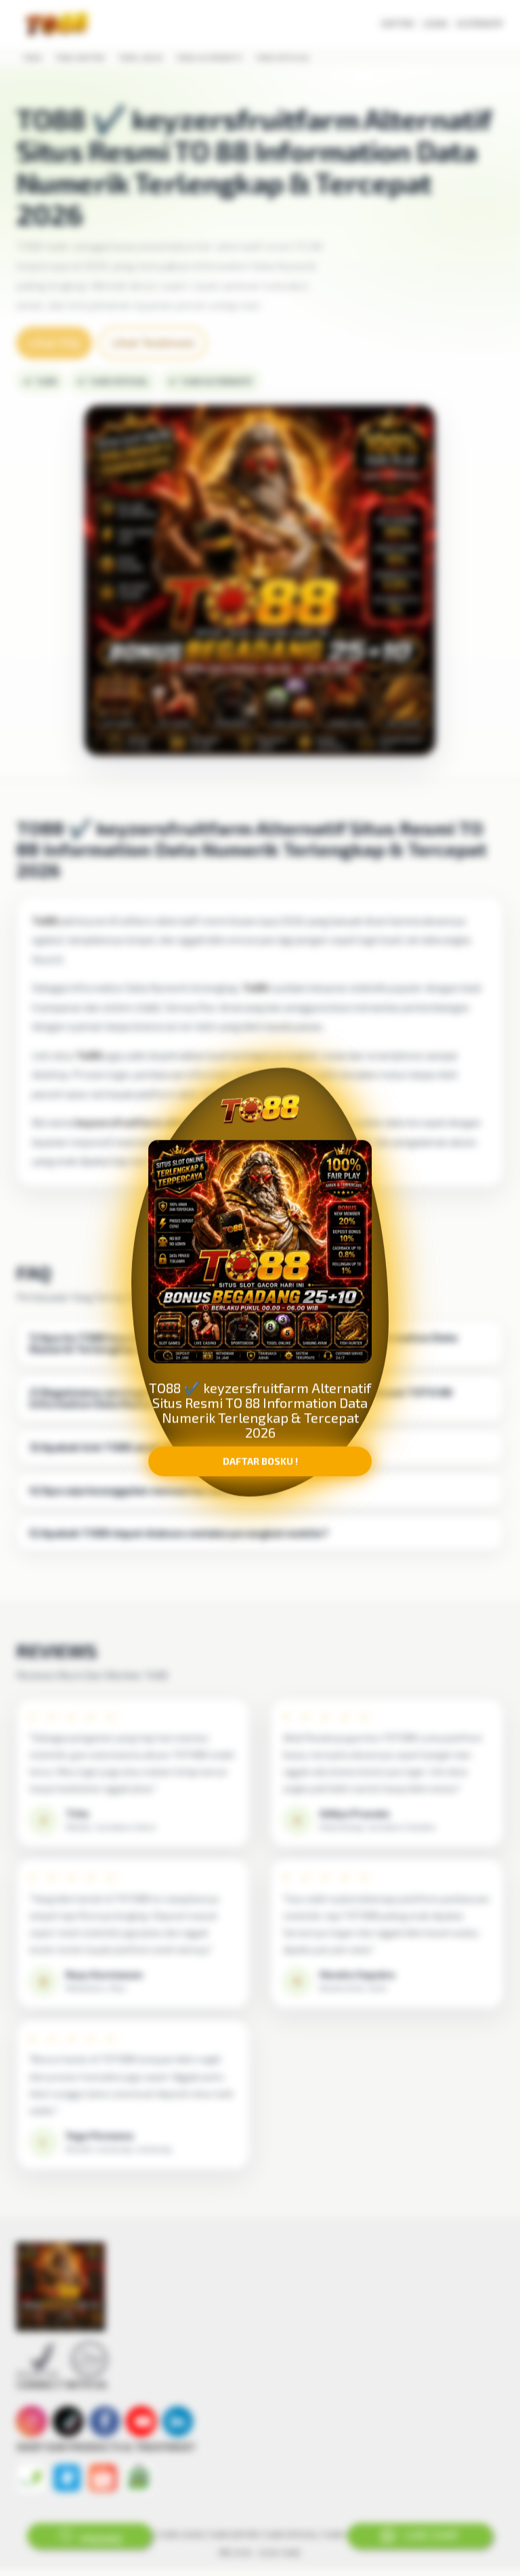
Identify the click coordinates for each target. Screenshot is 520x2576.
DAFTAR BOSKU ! (260, 1467)
